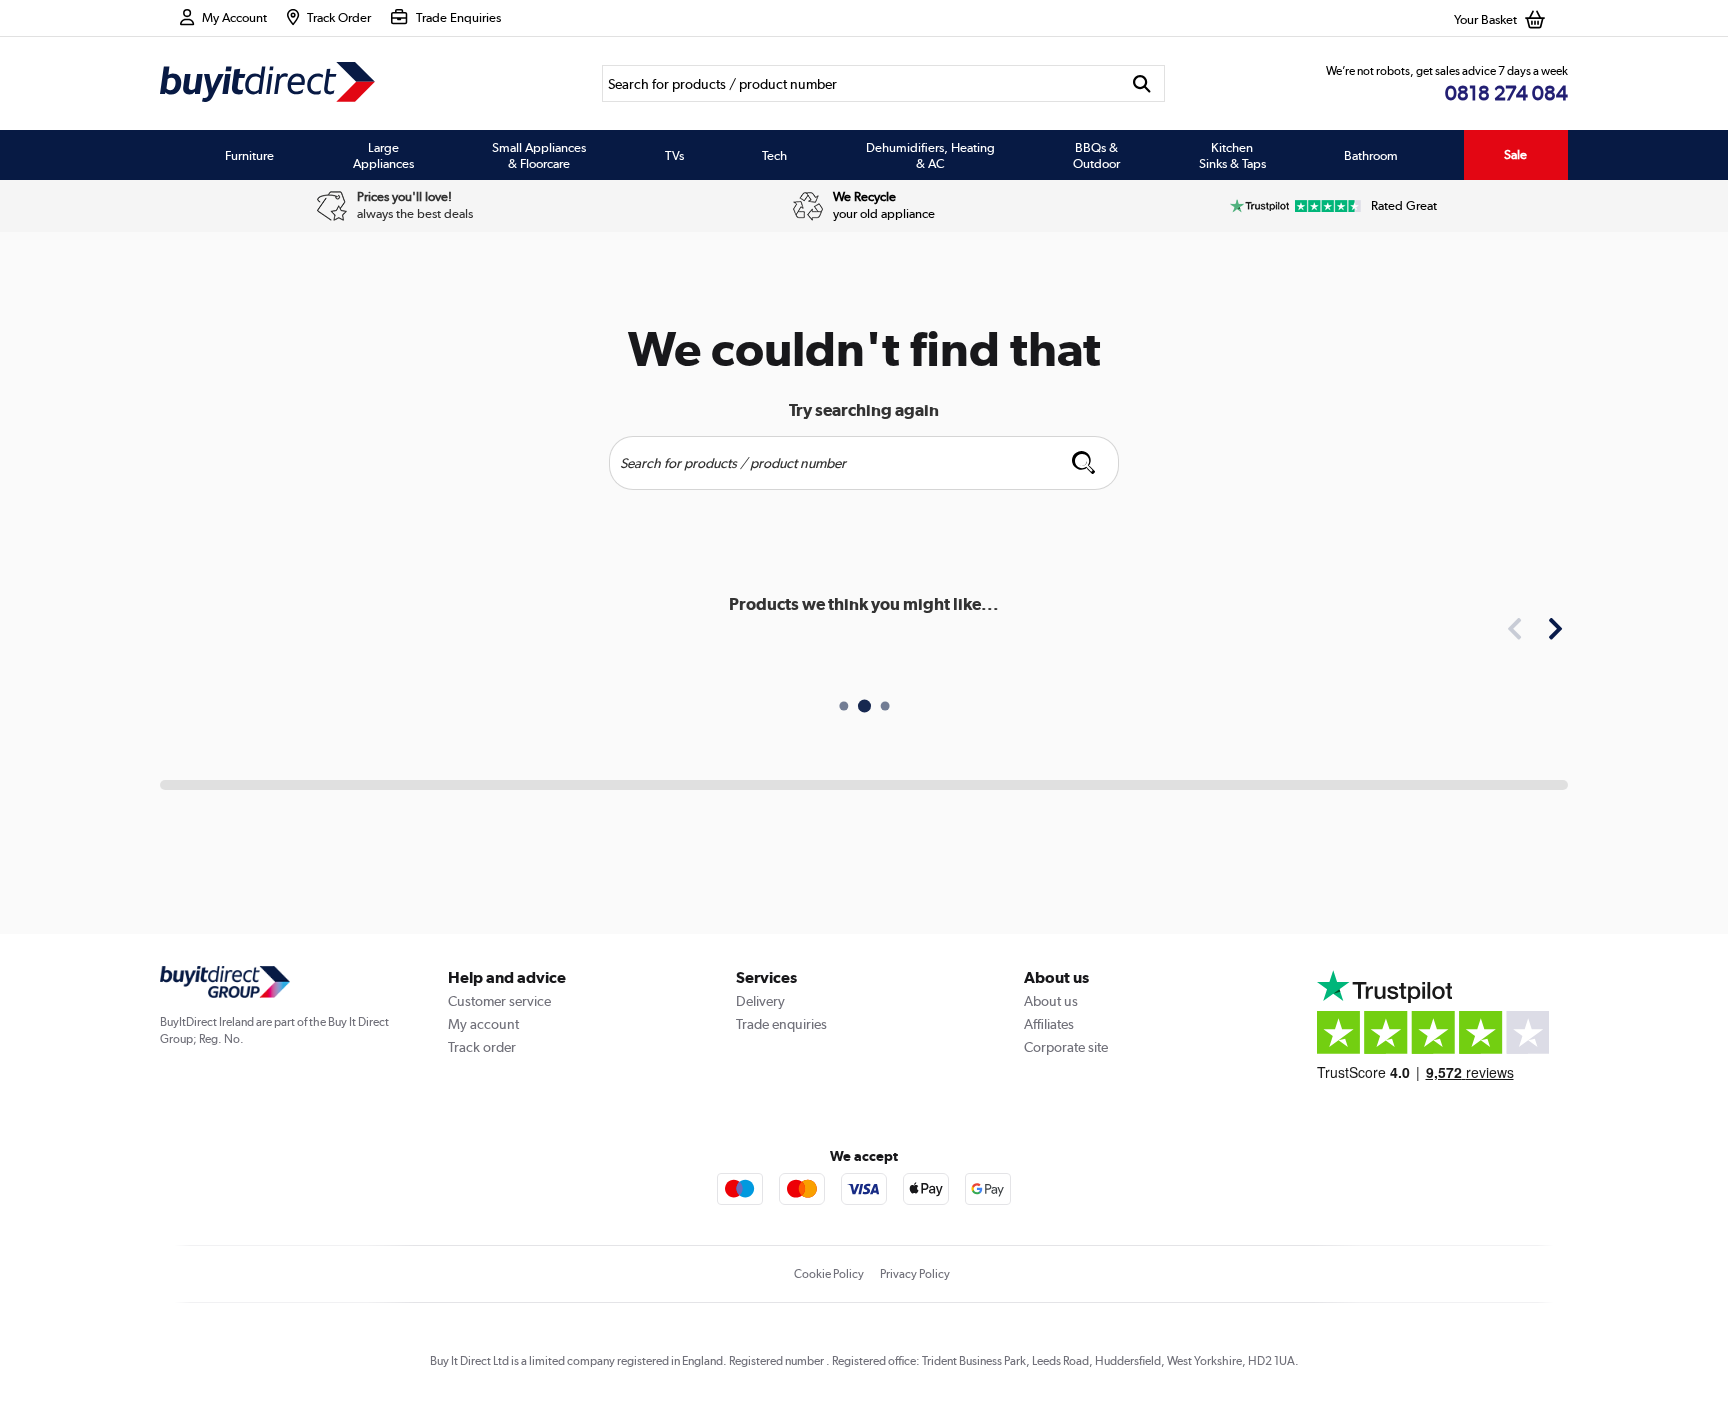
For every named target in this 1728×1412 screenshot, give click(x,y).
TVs (674, 155)
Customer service (499, 1001)
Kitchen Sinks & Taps (1232, 155)
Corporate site (1066, 1047)
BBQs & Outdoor (1096, 155)
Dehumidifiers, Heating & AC (930, 155)
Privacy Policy (915, 1274)
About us (1051, 1001)
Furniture (249, 155)
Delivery (760, 1001)
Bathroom (1371, 155)
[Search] (1142, 83)
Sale (1515, 154)
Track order (482, 1047)
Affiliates (1049, 1024)
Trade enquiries (781, 1024)
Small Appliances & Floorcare (539, 155)
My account (483, 1024)
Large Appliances (383, 155)
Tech (774, 155)
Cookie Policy (829, 1274)
